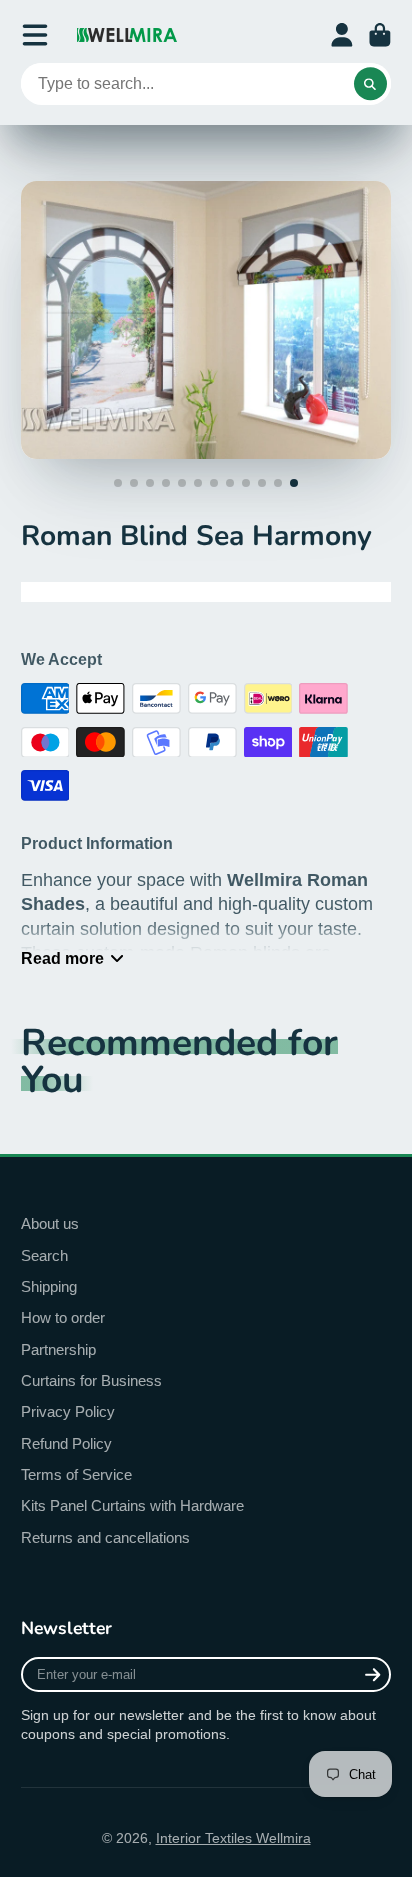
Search (44, 1255)
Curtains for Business (91, 1380)
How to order (63, 1317)
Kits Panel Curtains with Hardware (132, 1505)
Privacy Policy (68, 1411)
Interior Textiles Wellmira (233, 1838)
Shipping (49, 1286)
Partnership (58, 1349)
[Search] (371, 84)
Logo (127, 35)
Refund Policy (66, 1443)
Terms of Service (76, 1474)
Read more (62, 958)
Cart (380, 35)
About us (50, 1223)
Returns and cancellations (105, 1537)
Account (342, 35)
